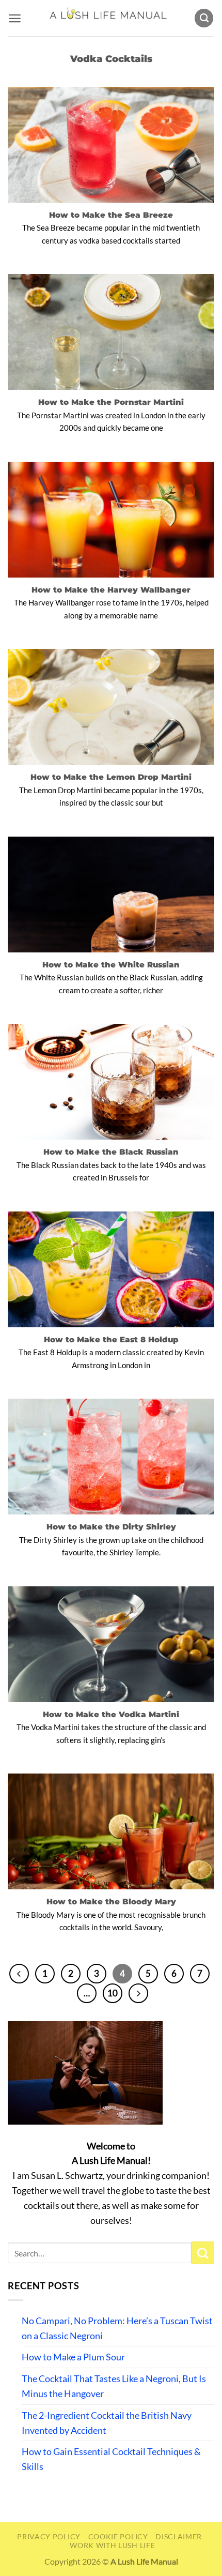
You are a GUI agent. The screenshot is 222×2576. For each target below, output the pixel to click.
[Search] (204, 18)
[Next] (138, 1993)
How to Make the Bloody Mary (111, 1901)
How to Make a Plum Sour (73, 2357)
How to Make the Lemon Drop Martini (111, 777)
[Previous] (19, 1974)
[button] (15, 18)
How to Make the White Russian (111, 965)
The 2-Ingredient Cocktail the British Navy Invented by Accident (107, 2423)
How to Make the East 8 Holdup (111, 1339)
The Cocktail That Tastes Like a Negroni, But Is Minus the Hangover (114, 2386)
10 (113, 1993)
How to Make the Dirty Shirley (111, 1527)
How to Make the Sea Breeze (111, 215)
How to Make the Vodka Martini (111, 1714)
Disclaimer (179, 2536)
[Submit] (203, 2253)
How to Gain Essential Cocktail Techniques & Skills (111, 2459)
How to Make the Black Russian (111, 1152)
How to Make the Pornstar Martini (111, 402)
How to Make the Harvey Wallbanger (111, 590)
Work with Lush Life (112, 2545)
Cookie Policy (118, 2536)
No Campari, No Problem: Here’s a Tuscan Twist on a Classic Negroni (117, 2328)
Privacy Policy (49, 2536)
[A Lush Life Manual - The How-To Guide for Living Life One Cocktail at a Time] (108, 18)
